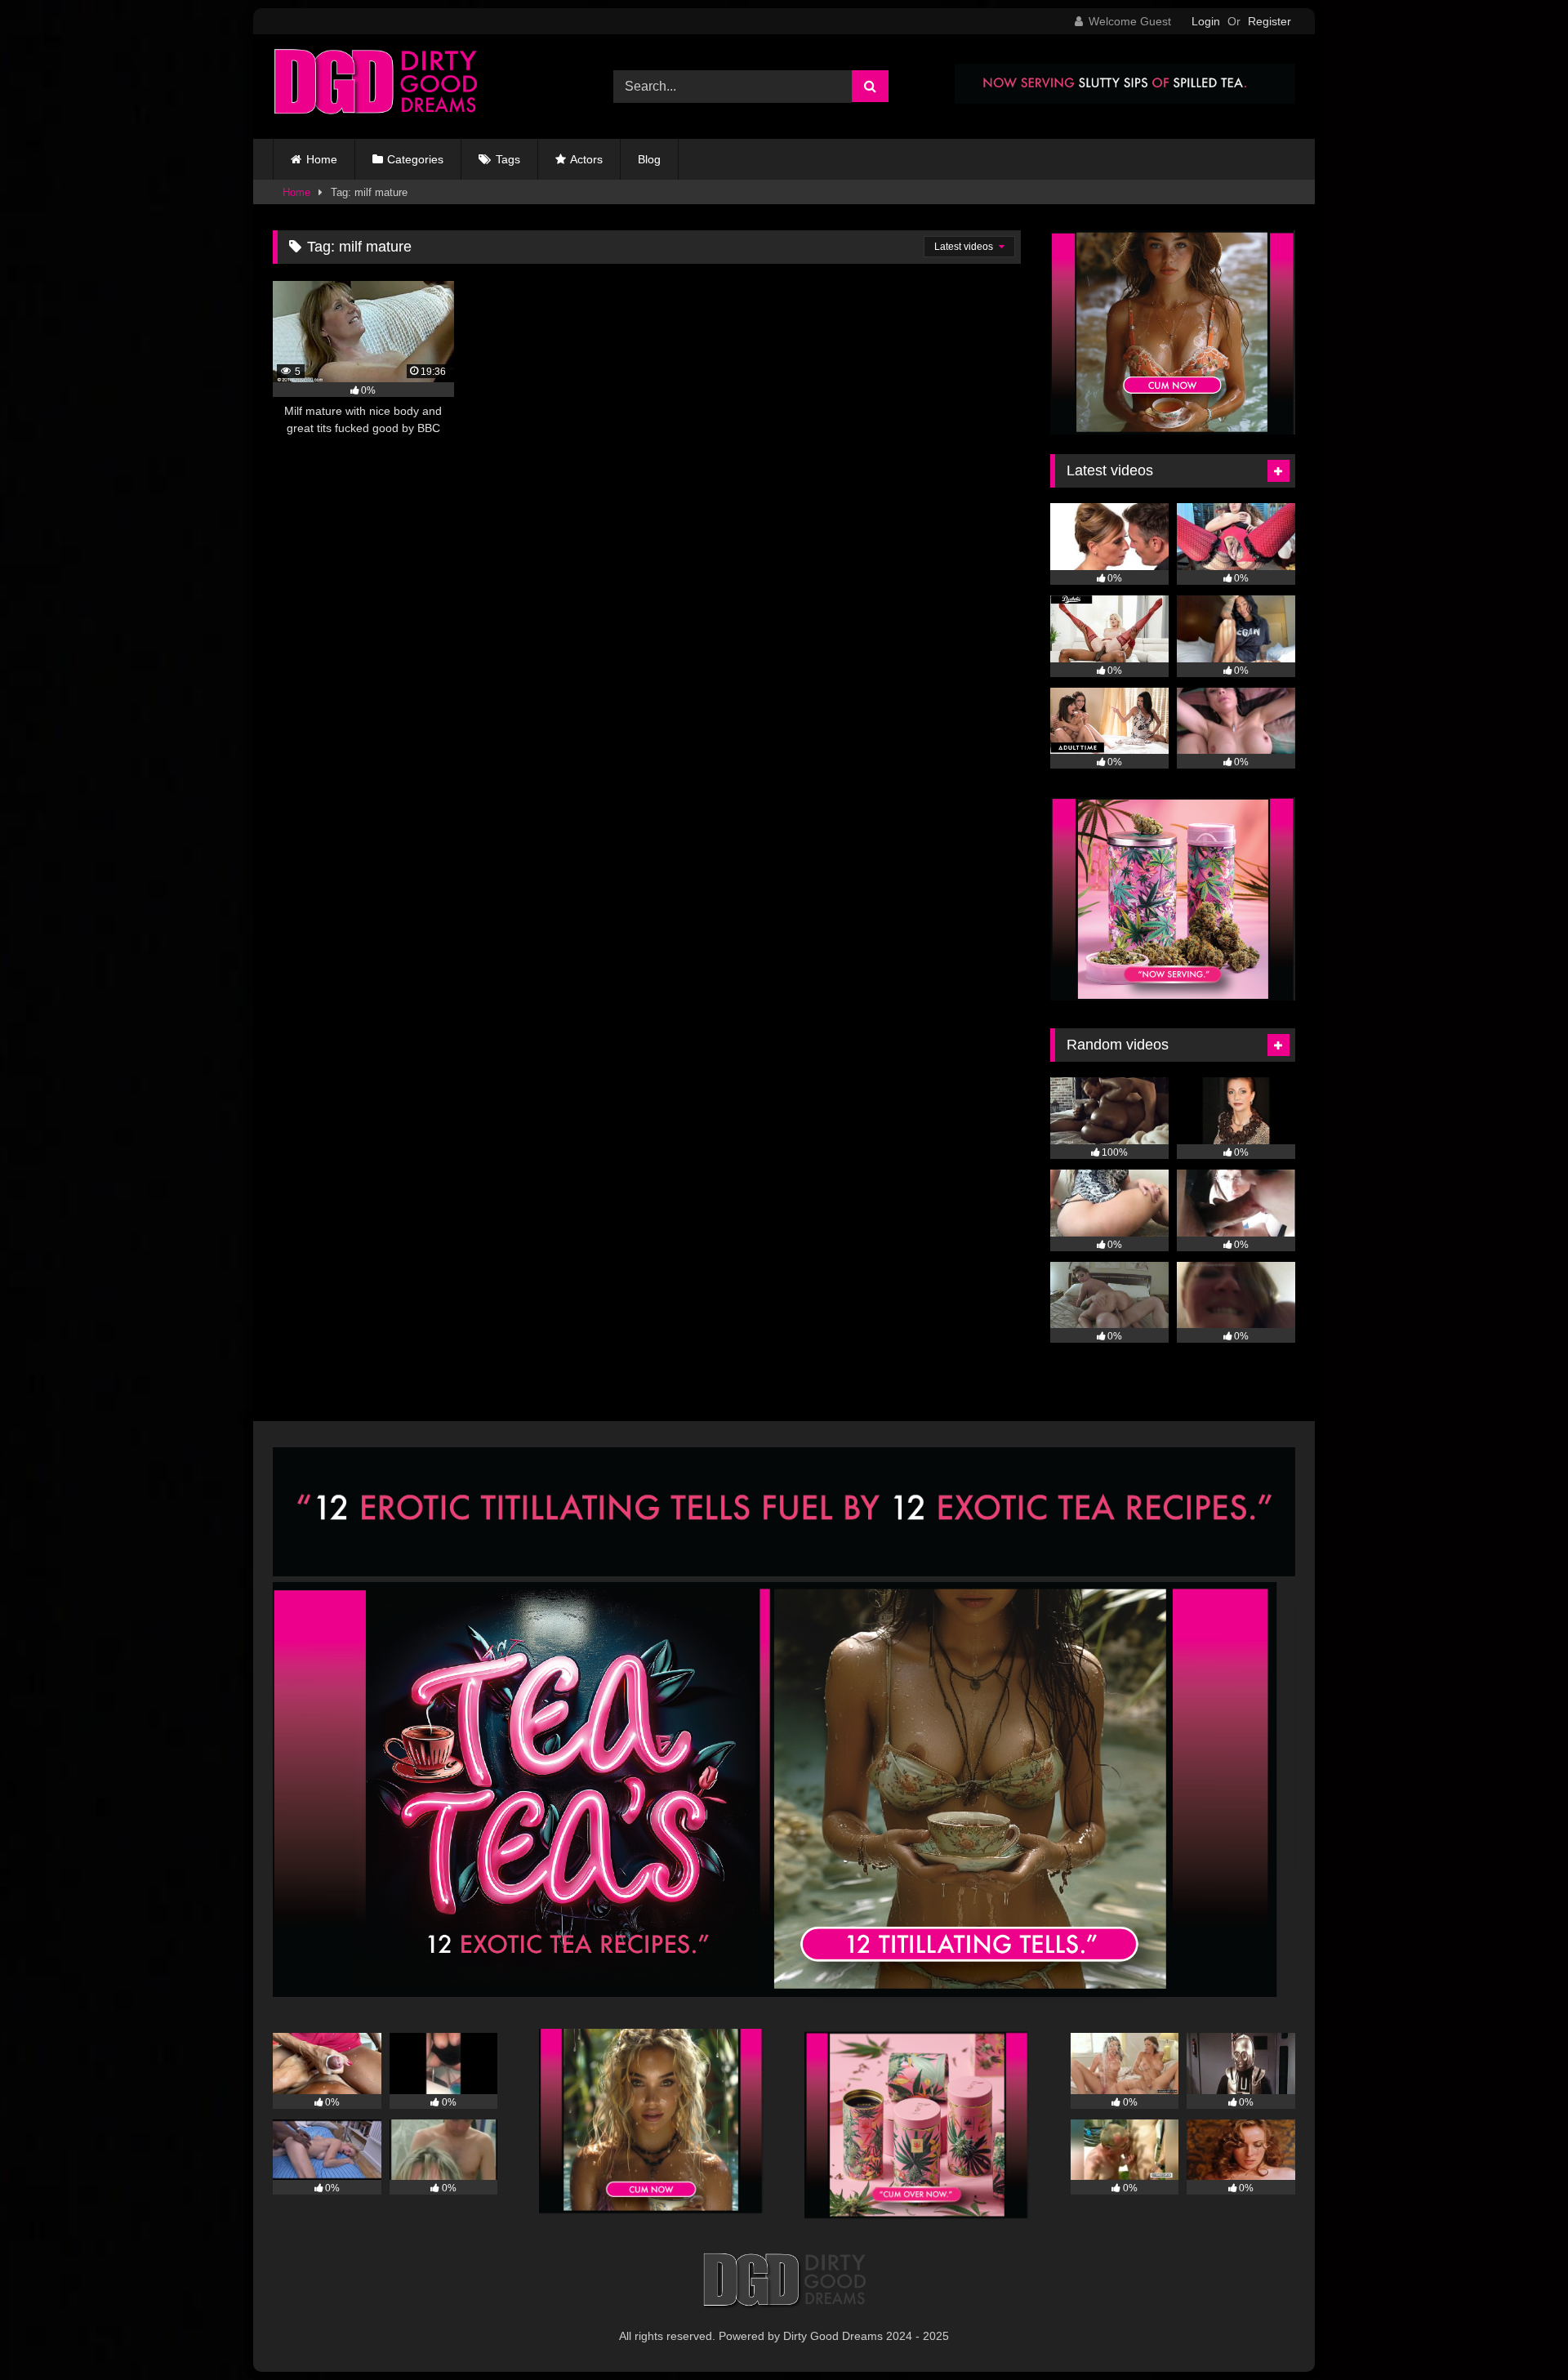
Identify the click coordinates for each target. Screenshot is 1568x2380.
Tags (508, 159)
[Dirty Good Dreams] (375, 87)
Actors (586, 159)
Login (1206, 21)
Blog (649, 159)
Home (322, 159)
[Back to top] (1517, 2331)
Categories (415, 159)
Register (1270, 21)
